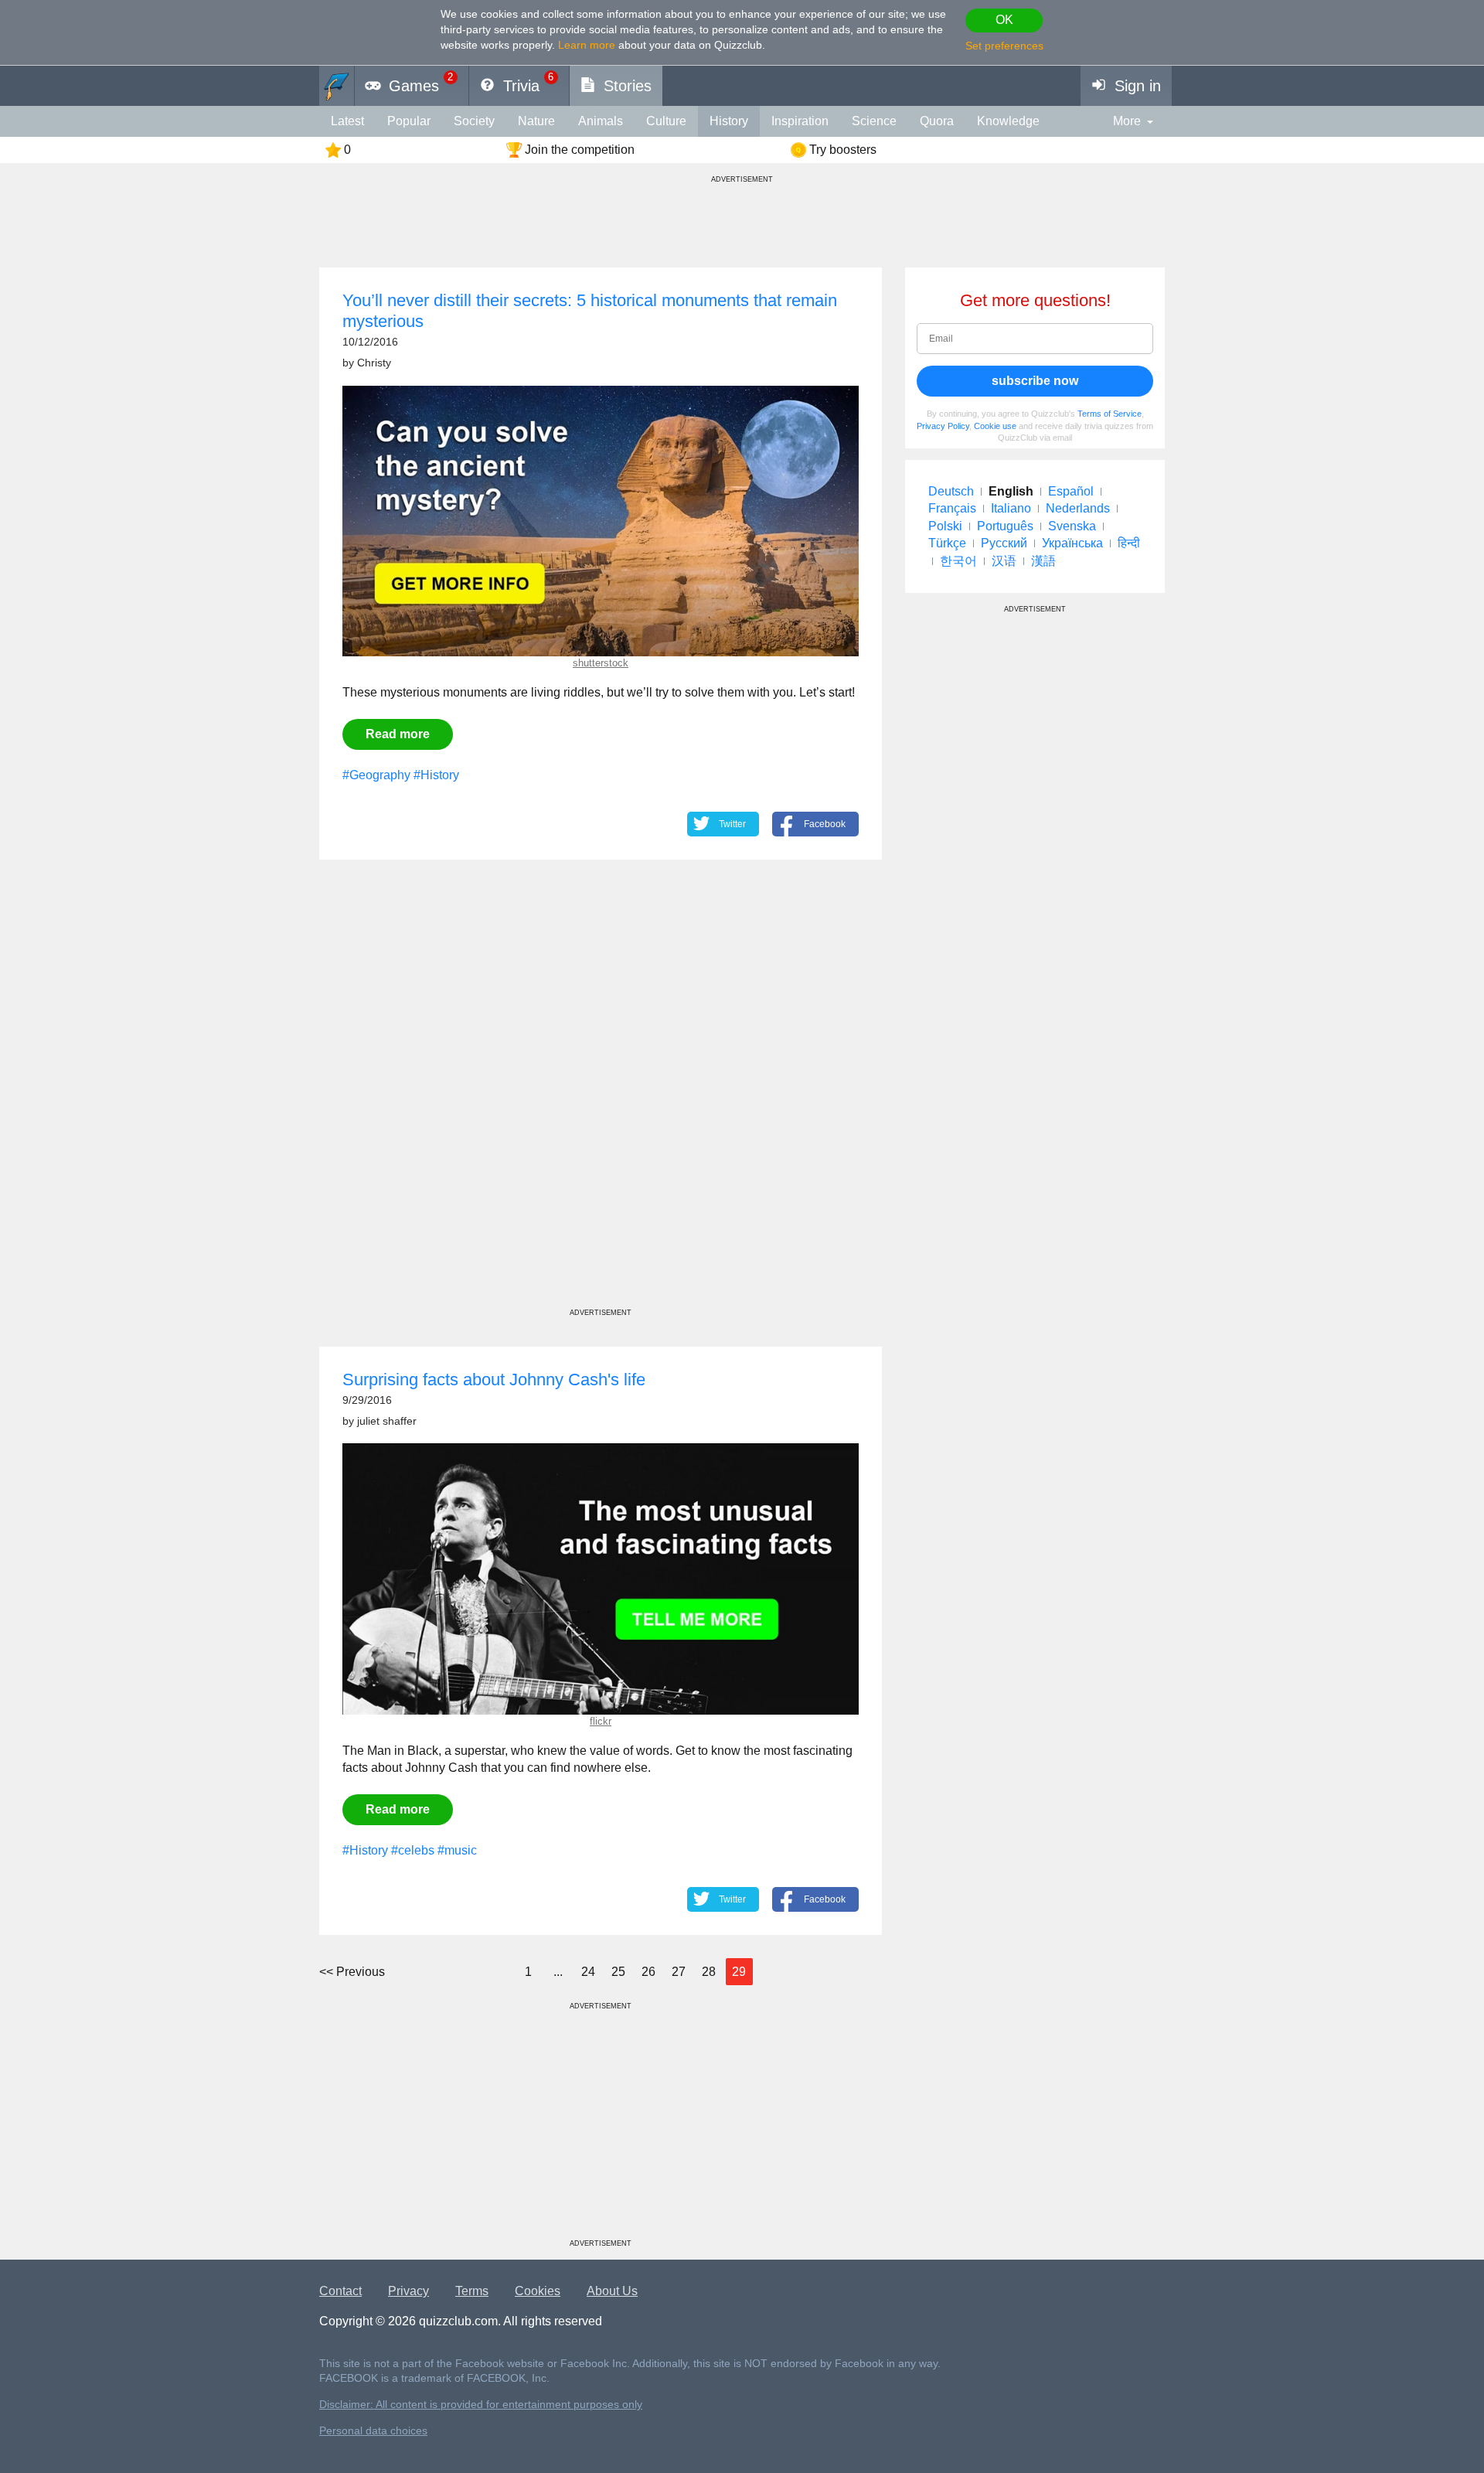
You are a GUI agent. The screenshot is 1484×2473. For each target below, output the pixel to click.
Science (874, 121)
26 (648, 1972)
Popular (409, 121)
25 (618, 1972)
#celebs (413, 1850)
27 (679, 1972)
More (1127, 121)
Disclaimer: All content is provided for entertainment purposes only (481, 2405)
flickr (601, 1721)
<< (352, 1972)
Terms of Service (1110, 414)
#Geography (376, 775)
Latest (347, 121)
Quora (937, 121)
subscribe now (1035, 381)
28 (709, 1972)
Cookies (538, 2291)
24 (588, 1972)
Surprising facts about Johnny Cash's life (494, 1380)
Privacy (408, 2291)
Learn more (587, 45)
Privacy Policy (943, 426)
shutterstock (601, 663)
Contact (340, 2291)
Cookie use (995, 426)
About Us (612, 2291)
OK (1004, 20)
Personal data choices (373, 2431)
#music (457, 1850)
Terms (472, 2291)
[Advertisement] (601, 1098)
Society (474, 121)
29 (739, 1972)
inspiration (800, 121)
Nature (536, 121)
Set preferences (1004, 46)
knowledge (1008, 121)
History (729, 121)
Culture (666, 121)
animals (601, 121)
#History (436, 775)
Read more (398, 734)
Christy (374, 363)
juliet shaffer (387, 1421)
